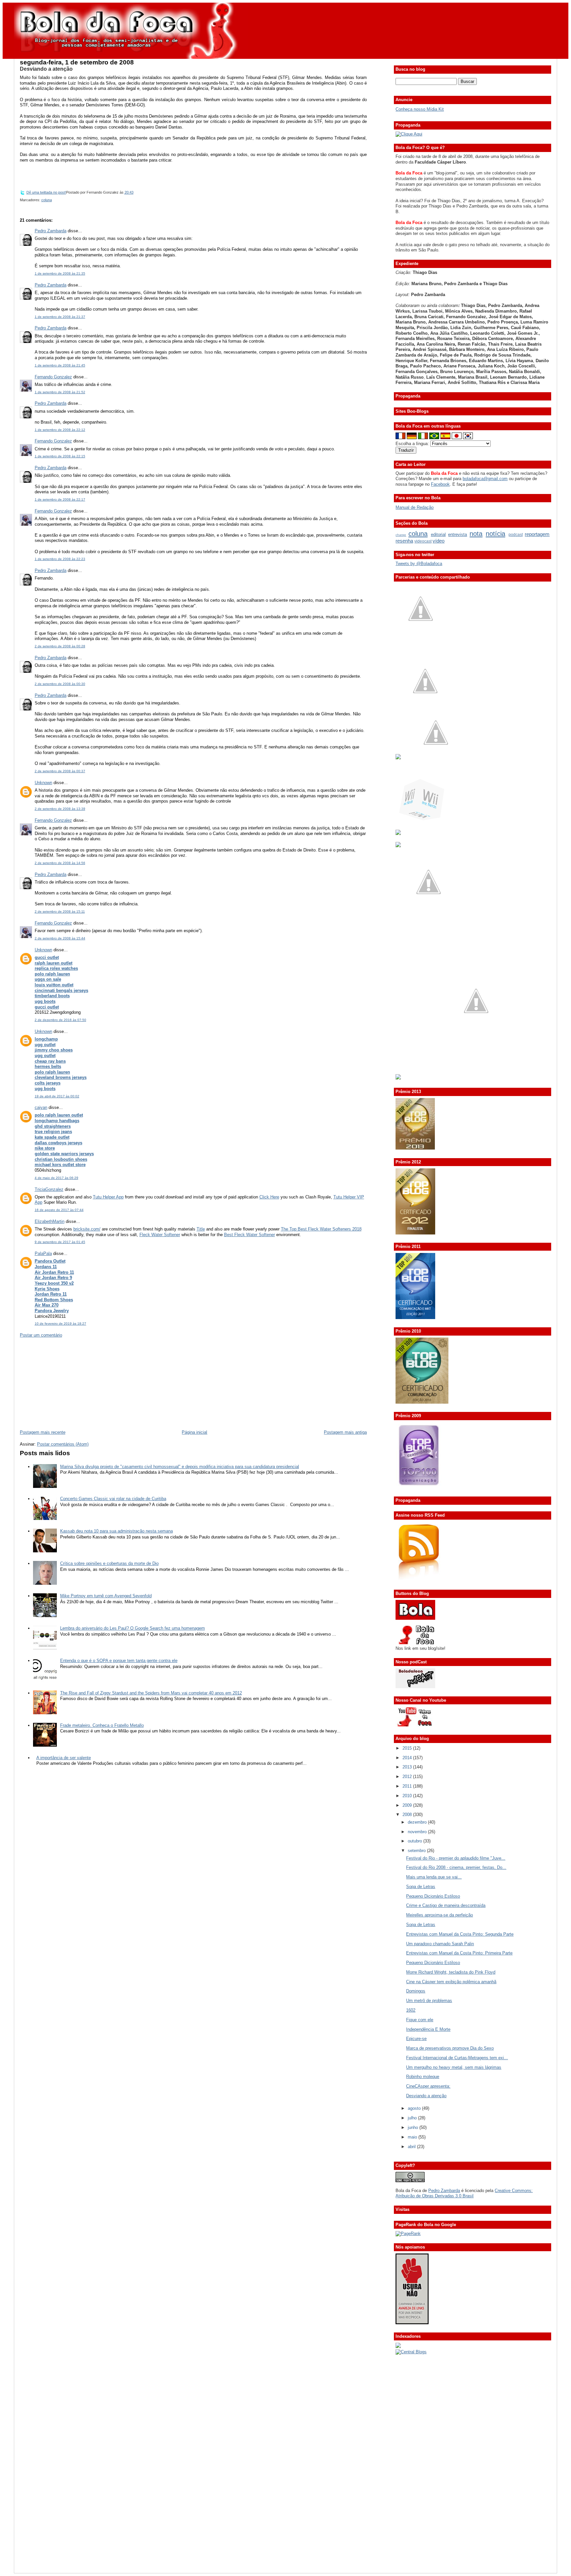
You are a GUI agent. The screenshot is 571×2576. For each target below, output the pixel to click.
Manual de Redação (415, 507)
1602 (411, 2010)
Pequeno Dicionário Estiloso (433, 1896)
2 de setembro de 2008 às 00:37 (60, 771)
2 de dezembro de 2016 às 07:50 (60, 1020)
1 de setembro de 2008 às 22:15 (60, 456)
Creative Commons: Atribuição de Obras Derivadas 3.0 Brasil (464, 2193)
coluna (47, 200)
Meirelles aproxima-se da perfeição (439, 1915)
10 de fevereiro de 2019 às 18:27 (60, 1324)
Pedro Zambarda (51, 231)
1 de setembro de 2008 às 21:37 (60, 317)
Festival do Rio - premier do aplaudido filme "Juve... (456, 1858)
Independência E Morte (428, 2029)
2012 (408, 1777)
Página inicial (194, 1432)
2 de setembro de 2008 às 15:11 (60, 911)
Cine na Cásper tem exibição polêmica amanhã (451, 1982)
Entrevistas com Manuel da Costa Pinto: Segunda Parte (460, 1934)
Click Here (269, 1197)
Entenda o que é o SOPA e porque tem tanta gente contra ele (119, 1661)
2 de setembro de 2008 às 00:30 (60, 684)
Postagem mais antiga (345, 1432)
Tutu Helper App (108, 1197)
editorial (438, 534)
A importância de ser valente (64, 1758)
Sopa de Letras (421, 1887)
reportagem (537, 534)
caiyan (41, 1107)
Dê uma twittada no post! (46, 192)
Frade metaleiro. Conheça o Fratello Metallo (102, 1725)
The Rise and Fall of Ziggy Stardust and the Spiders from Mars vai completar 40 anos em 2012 (151, 1693)
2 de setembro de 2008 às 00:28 (60, 646)
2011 (408, 1786)
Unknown (43, 783)
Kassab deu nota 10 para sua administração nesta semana (116, 1531)
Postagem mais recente (43, 1432)
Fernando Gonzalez (53, 377)
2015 (408, 1748)
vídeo (438, 541)
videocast (423, 541)
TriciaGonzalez (49, 1189)
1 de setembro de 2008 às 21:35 (60, 273)
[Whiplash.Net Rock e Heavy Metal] (398, 833)
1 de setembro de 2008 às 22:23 (60, 559)
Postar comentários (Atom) (63, 1444)
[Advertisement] (69, 1383)
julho (413, 2118)
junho (414, 2127)
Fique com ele (420, 2020)
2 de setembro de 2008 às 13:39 (60, 809)
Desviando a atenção (46, 69)
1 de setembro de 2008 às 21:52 (60, 392)
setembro (417, 1851)
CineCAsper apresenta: (428, 2086)
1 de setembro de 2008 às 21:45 (60, 365)
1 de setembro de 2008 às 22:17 (60, 499)
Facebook (440, 484)
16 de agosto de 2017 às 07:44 (59, 1210)
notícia (495, 533)
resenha (404, 541)
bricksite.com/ (87, 1229)
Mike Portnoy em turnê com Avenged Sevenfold (106, 1596)
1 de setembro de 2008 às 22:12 (60, 430)
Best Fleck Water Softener (249, 1235)
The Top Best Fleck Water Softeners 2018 (321, 1229)
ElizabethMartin (50, 1221)
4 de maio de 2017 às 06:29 (57, 1178)
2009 (408, 1805)
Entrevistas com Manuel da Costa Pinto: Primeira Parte (459, 1953)
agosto (415, 2108)
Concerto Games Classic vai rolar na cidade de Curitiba (113, 1499)
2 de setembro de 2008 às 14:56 (60, 863)
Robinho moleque (423, 2077)
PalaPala (43, 1253)
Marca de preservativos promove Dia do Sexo (450, 2048)
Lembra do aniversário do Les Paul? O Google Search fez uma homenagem (133, 1628)
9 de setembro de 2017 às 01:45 (60, 1242)
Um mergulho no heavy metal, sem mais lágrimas (454, 2067)
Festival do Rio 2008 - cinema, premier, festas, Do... (456, 1867)
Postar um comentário (41, 1335)
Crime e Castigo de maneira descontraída (446, 1905)
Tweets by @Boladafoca (419, 564)
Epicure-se (416, 2039)
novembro (418, 1832)
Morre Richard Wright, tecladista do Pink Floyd (451, 1972)
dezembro (418, 1822)
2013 (408, 1767)
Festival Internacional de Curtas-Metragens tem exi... (457, 2058)
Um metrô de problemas (429, 2001)
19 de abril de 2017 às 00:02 (57, 1096)
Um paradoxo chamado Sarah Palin (440, 1944)
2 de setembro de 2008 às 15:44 (60, 938)
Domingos (416, 1991)
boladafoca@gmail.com (485, 479)
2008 (408, 1815)
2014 (408, 1758)
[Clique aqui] (409, 134)
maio (413, 2137)
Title (201, 1229)
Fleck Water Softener (160, 1235)
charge (401, 535)
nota (476, 533)
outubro (416, 1841)
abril (412, 2147)
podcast (516, 535)
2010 (408, 1796)
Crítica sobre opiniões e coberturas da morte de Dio (109, 1563)
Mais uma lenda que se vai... (434, 1877)
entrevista (457, 534)
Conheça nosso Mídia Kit (420, 109)
